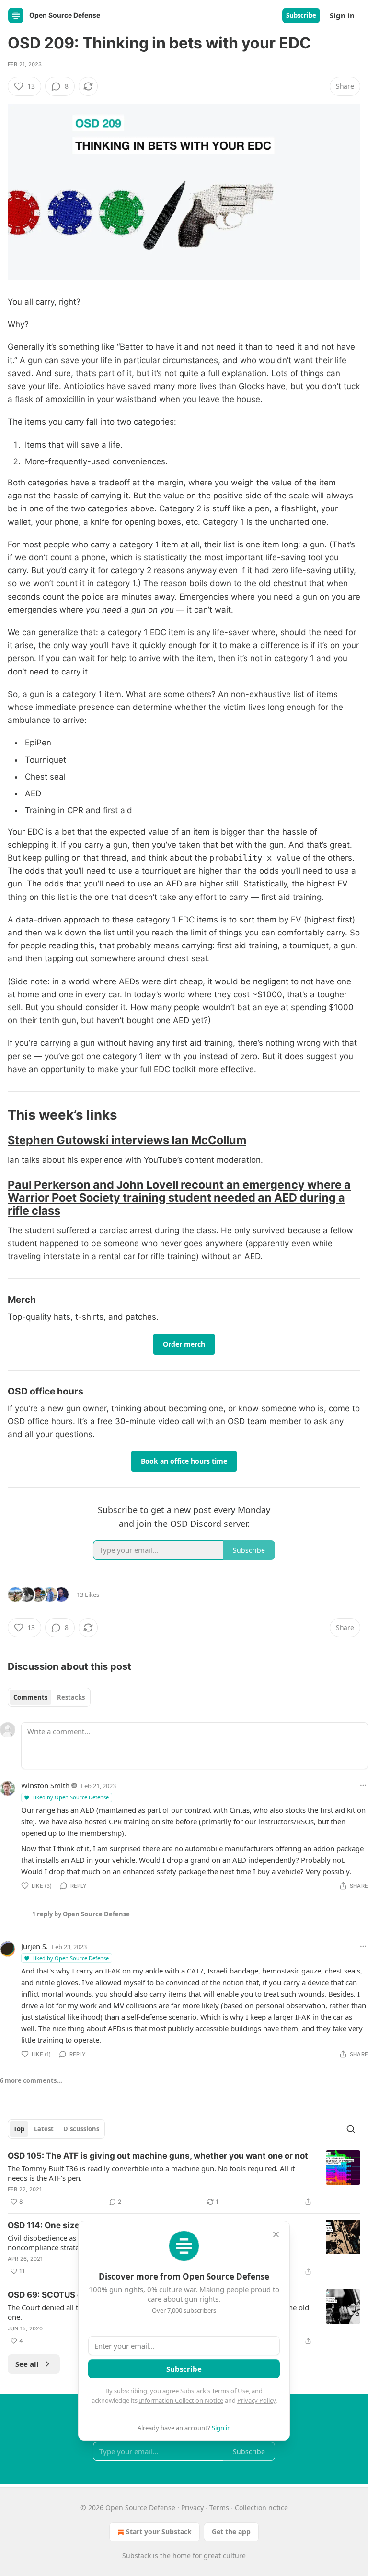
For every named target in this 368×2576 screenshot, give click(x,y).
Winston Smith (45, 1785)
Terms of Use (230, 2391)
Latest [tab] (44, 2129)
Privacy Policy (256, 2400)
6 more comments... (31, 2080)
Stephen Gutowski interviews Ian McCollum (127, 1140)
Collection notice (261, 2508)
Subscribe (301, 15)
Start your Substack (159, 2532)
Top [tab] (19, 2129)
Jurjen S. (34, 1946)
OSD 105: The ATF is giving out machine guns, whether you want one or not (158, 2156)
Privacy (192, 2508)
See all (27, 2364)
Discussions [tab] (81, 2129)
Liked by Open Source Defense (70, 1797)
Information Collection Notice (181, 2400)
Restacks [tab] (71, 1697)
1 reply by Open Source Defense (81, 1914)
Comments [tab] (30, 1697)
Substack (137, 2556)
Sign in (342, 15)
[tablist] (49, 1697)
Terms (219, 2508)
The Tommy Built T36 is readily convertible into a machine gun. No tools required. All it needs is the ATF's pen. (151, 2173)
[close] (276, 2234)
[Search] (351, 2129)
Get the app (231, 2532)
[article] (184, 2179)
